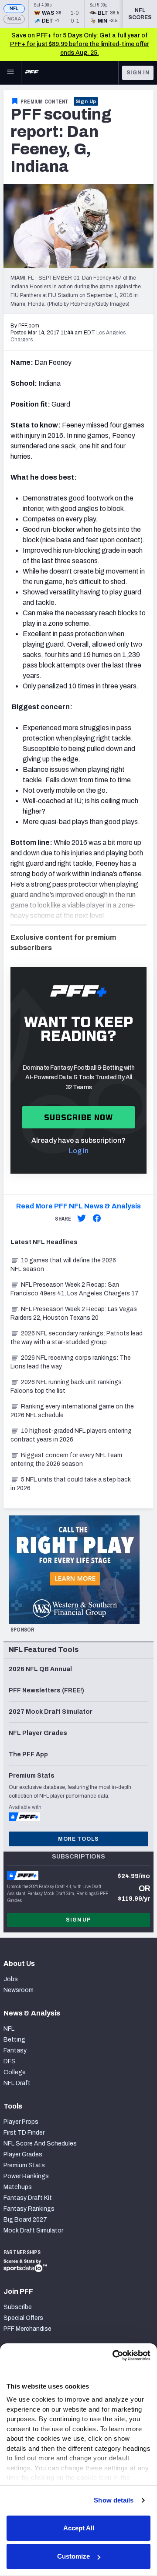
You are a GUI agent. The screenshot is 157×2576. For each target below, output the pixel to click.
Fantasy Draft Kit (28, 2198)
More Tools (78, 1839)
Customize (73, 2556)
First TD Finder (24, 2133)
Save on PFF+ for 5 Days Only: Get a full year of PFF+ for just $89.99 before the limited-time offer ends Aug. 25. (80, 44)
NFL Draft (17, 2083)
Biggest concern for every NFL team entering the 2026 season (66, 1460)
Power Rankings (26, 2176)
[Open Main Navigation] (10, 73)
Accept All (79, 2528)
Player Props (21, 2122)
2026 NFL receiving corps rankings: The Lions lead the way (71, 1362)
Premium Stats (24, 2165)
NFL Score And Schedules (40, 2144)
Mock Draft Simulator (33, 2231)
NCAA (14, 19)
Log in (79, 1151)
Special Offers (23, 2318)
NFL (14, 8)
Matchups (18, 2187)
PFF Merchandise (27, 2329)
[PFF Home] (32, 73)
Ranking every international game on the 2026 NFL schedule (72, 1411)
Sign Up (86, 101)
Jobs (11, 1979)
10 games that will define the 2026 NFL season (63, 1265)
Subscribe (18, 2307)
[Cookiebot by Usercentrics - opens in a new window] (113, 2356)
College (15, 2072)
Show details (114, 2500)
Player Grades (23, 2154)
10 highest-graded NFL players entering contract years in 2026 (71, 1435)
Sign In (138, 73)
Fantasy (15, 2050)
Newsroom (19, 1990)
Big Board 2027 (25, 2220)
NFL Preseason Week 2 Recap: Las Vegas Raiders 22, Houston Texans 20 (74, 1313)
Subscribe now (79, 1117)
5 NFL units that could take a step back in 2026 (71, 1484)
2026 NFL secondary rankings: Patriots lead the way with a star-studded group (77, 1338)
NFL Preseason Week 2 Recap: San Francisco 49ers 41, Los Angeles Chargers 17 (75, 1289)
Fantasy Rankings (29, 2209)
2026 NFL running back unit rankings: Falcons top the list (67, 1386)
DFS (10, 2061)
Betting (14, 2040)
